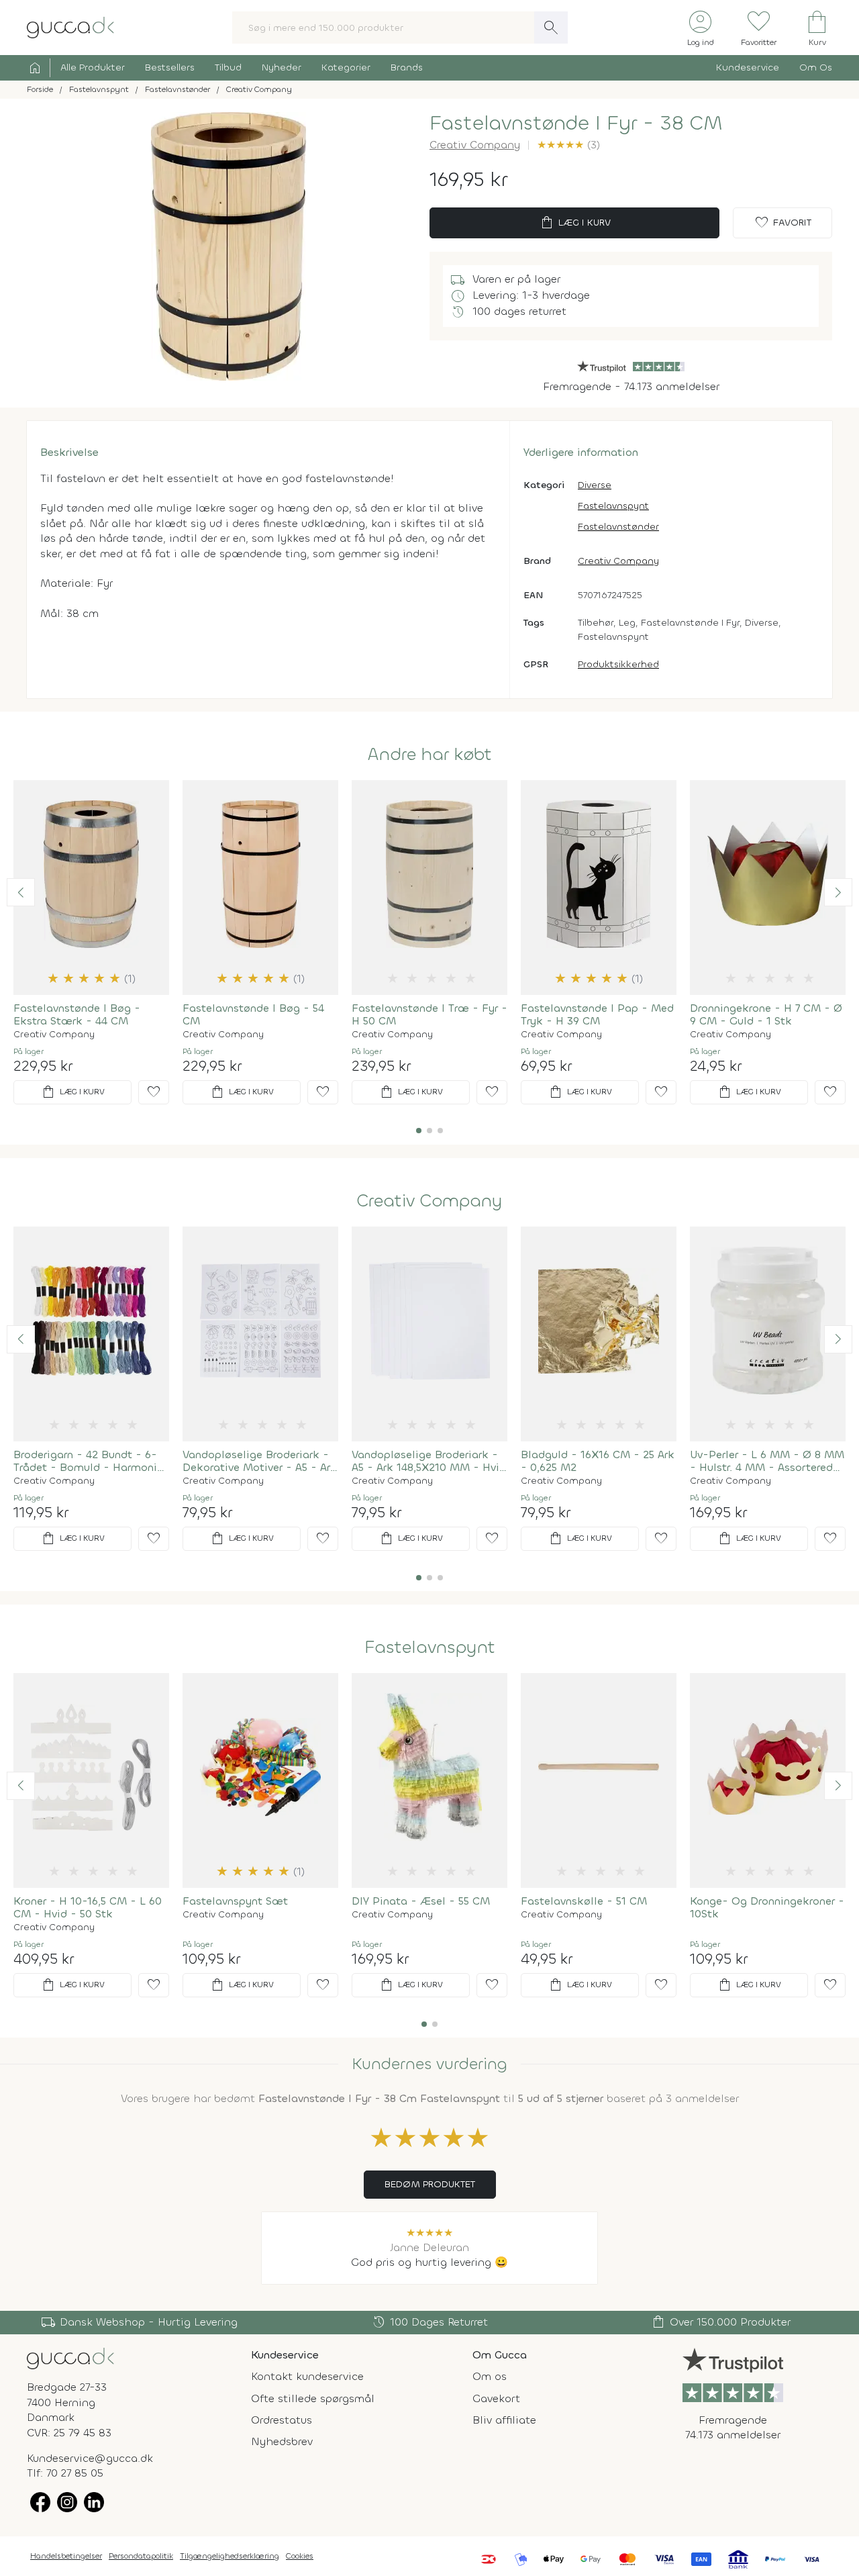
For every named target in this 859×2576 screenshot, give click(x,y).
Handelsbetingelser (66, 2556)
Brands (407, 67)
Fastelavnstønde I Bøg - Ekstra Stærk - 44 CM (77, 1014)
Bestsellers (170, 67)
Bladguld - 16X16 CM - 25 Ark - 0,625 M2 (598, 1461)
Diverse (595, 485)
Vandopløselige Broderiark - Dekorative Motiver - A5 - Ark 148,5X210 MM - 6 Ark (260, 1461)
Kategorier (346, 67)
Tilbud (228, 67)
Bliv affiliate (504, 2420)
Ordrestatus (282, 2420)
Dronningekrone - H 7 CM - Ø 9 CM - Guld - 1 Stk (766, 1014)
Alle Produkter (93, 67)
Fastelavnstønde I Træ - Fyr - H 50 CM (429, 1014)
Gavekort (496, 2398)
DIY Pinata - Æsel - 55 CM (421, 1901)
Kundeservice (748, 67)
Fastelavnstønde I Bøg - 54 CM (253, 1014)
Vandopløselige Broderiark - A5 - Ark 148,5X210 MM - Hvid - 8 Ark (429, 1461)
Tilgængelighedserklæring (230, 2556)
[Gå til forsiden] (70, 2357)
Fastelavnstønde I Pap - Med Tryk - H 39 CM (597, 1014)
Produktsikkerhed (618, 664)
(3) (568, 145)
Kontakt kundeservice (307, 2376)
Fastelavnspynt (613, 506)
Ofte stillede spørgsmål (313, 2398)
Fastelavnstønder (618, 527)
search (551, 28)
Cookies (300, 2556)
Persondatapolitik (141, 2556)
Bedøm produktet (430, 2184)
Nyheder (282, 67)
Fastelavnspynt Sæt (235, 1901)
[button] (21, 892)
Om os (490, 2376)
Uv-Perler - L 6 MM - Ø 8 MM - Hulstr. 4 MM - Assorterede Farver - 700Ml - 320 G (767, 1461)
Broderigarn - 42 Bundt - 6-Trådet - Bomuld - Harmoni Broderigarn (85, 1461)
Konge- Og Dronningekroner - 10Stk (767, 1907)
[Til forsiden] (70, 27)
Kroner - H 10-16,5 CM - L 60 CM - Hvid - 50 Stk (88, 1907)
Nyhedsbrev (282, 2441)
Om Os (816, 67)
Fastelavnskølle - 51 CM (584, 1901)
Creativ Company (475, 145)
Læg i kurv (575, 223)
